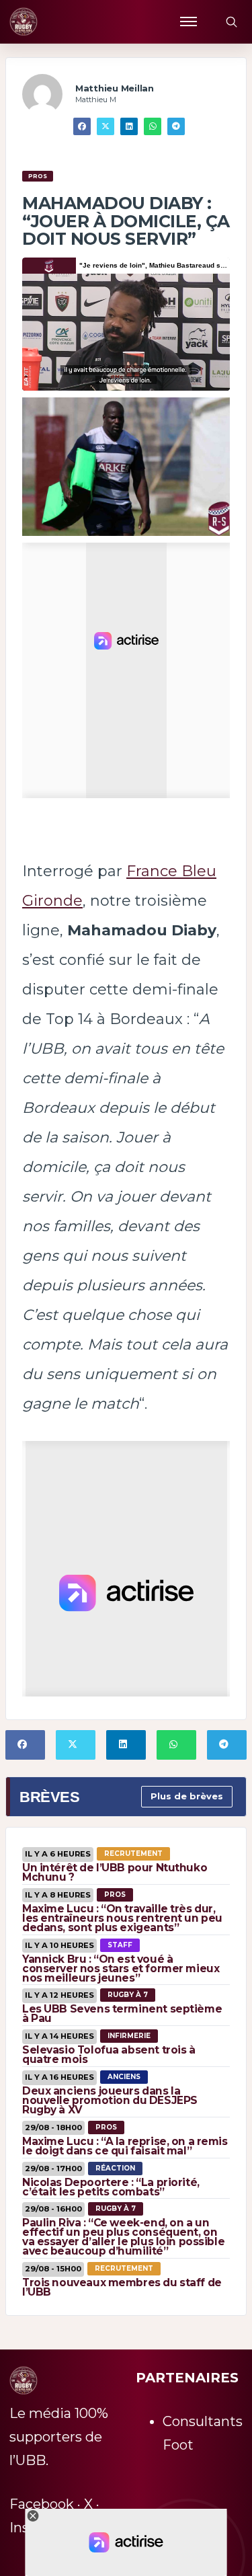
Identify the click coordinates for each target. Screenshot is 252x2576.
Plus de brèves (187, 1796)
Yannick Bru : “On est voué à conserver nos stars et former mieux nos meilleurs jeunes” (121, 1968)
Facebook (42, 2504)
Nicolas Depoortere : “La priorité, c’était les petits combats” (111, 2187)
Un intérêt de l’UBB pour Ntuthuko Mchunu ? (115, 1872)
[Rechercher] (231, 22)
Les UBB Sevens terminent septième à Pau (122, 2014)
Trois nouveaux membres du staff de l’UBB (122, 2287)
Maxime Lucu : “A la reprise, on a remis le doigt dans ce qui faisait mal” (125, 2146)
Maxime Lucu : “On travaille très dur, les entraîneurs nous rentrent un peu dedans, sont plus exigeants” (122, 1918)
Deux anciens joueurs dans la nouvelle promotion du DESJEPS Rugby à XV (110, 2100)
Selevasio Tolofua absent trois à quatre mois (109, 2055)
